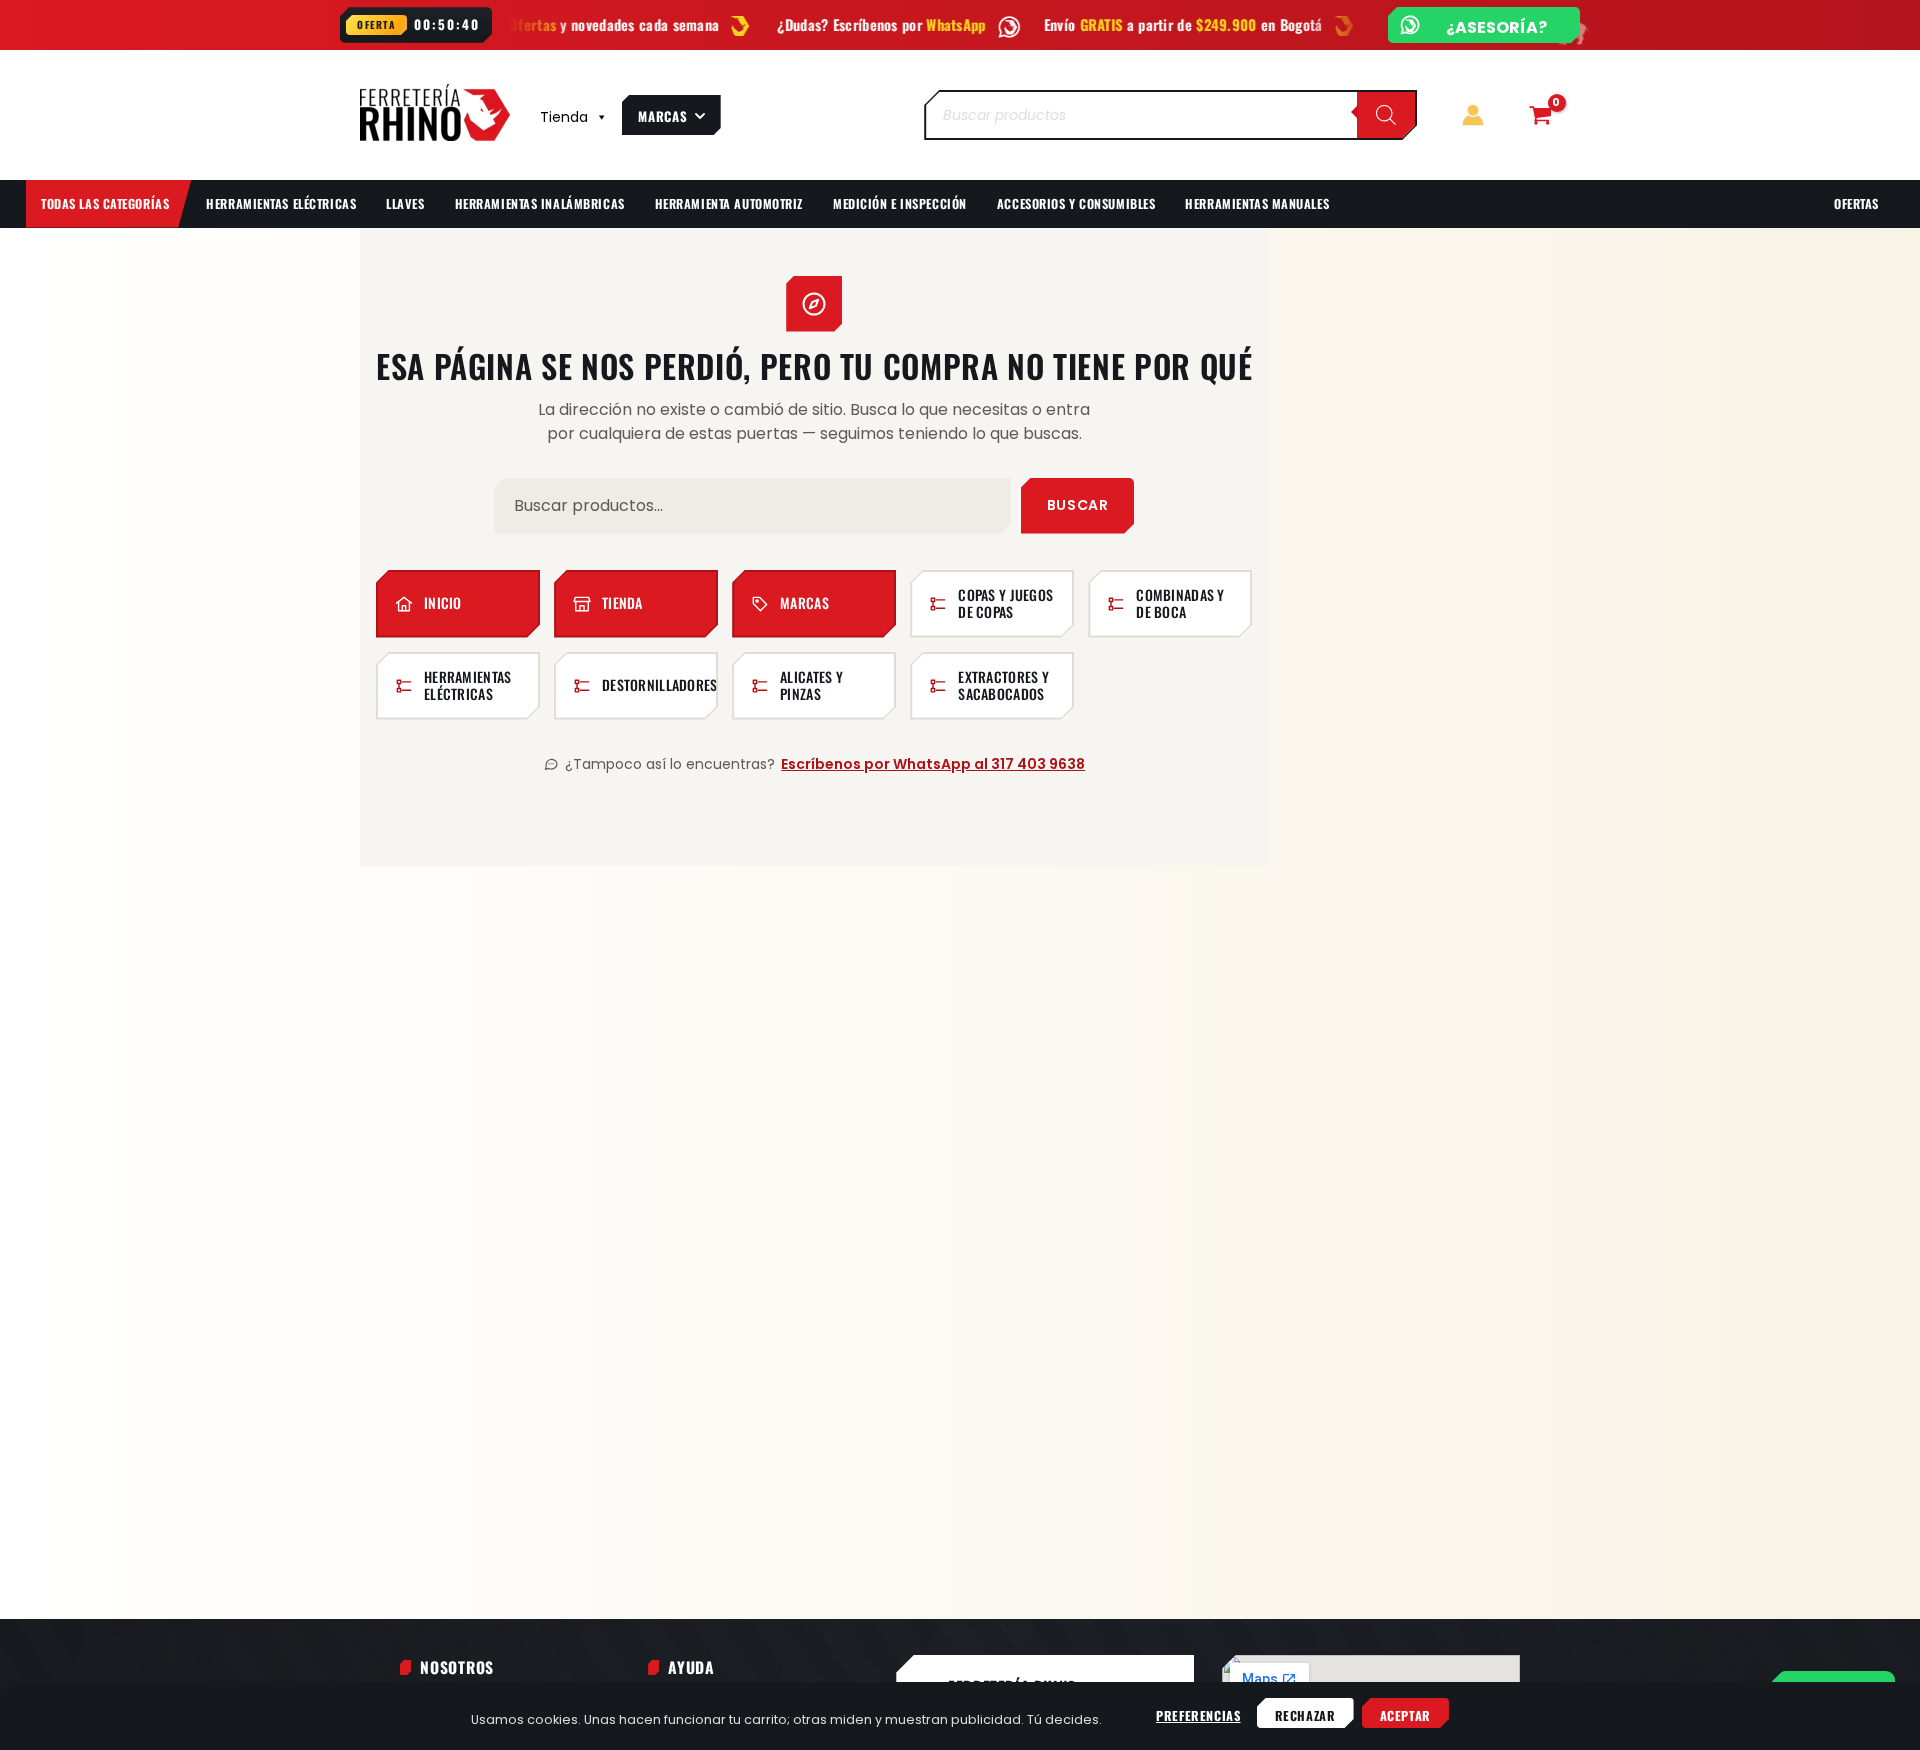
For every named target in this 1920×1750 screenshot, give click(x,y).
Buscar (1077, 505)
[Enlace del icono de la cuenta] (1473, 115)
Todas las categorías (105, 203)
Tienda (564, 117)
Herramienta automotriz (729, 203)
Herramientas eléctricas (281, 203)
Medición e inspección (900, 203)
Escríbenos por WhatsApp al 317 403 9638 (933, 764)
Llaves (405, 203)
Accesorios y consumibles (1076, 203)
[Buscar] (1386, 115)
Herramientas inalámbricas (540, 203)
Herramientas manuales (1257, 203)
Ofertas (1856, 203)
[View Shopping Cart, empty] (1540, 115)
